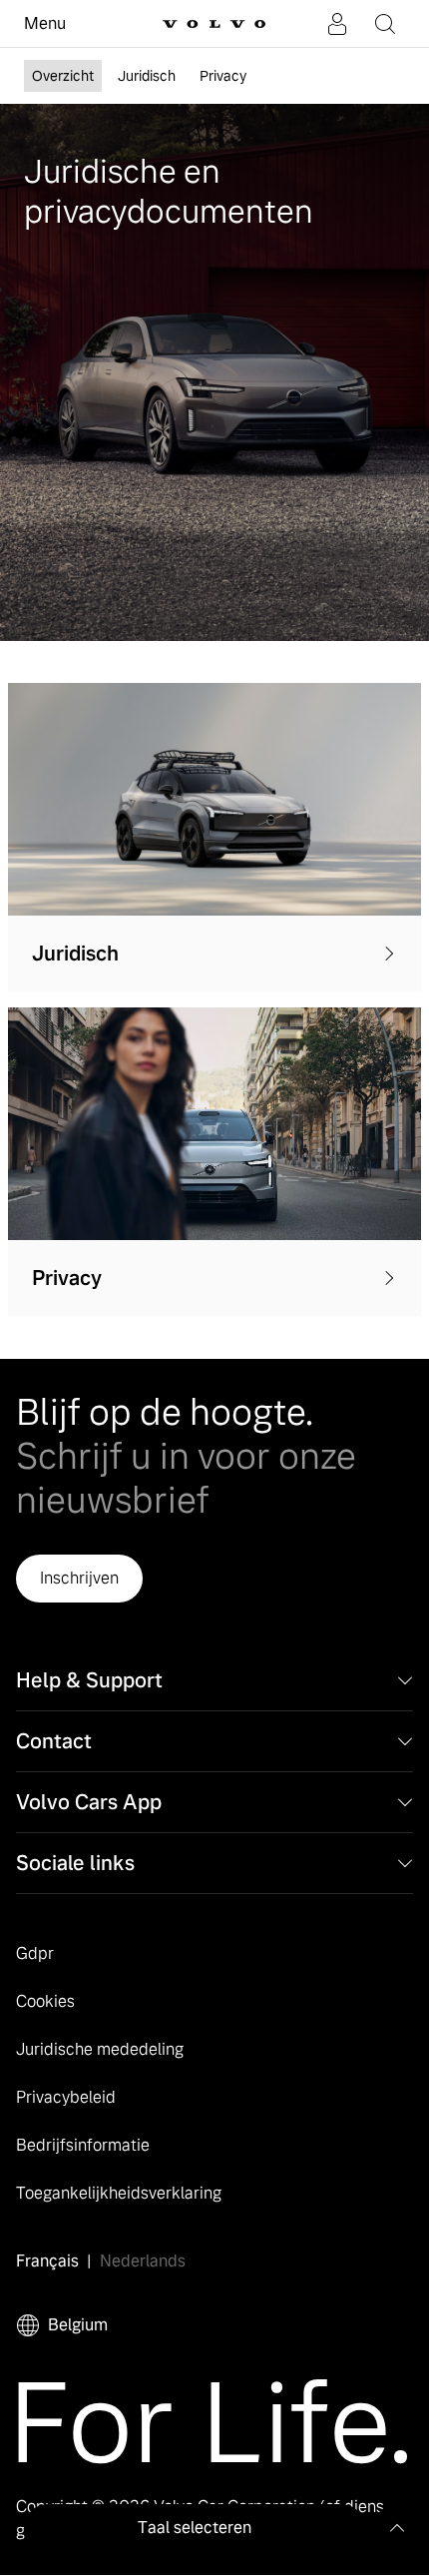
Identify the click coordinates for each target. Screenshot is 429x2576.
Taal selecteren (195, 2528)
